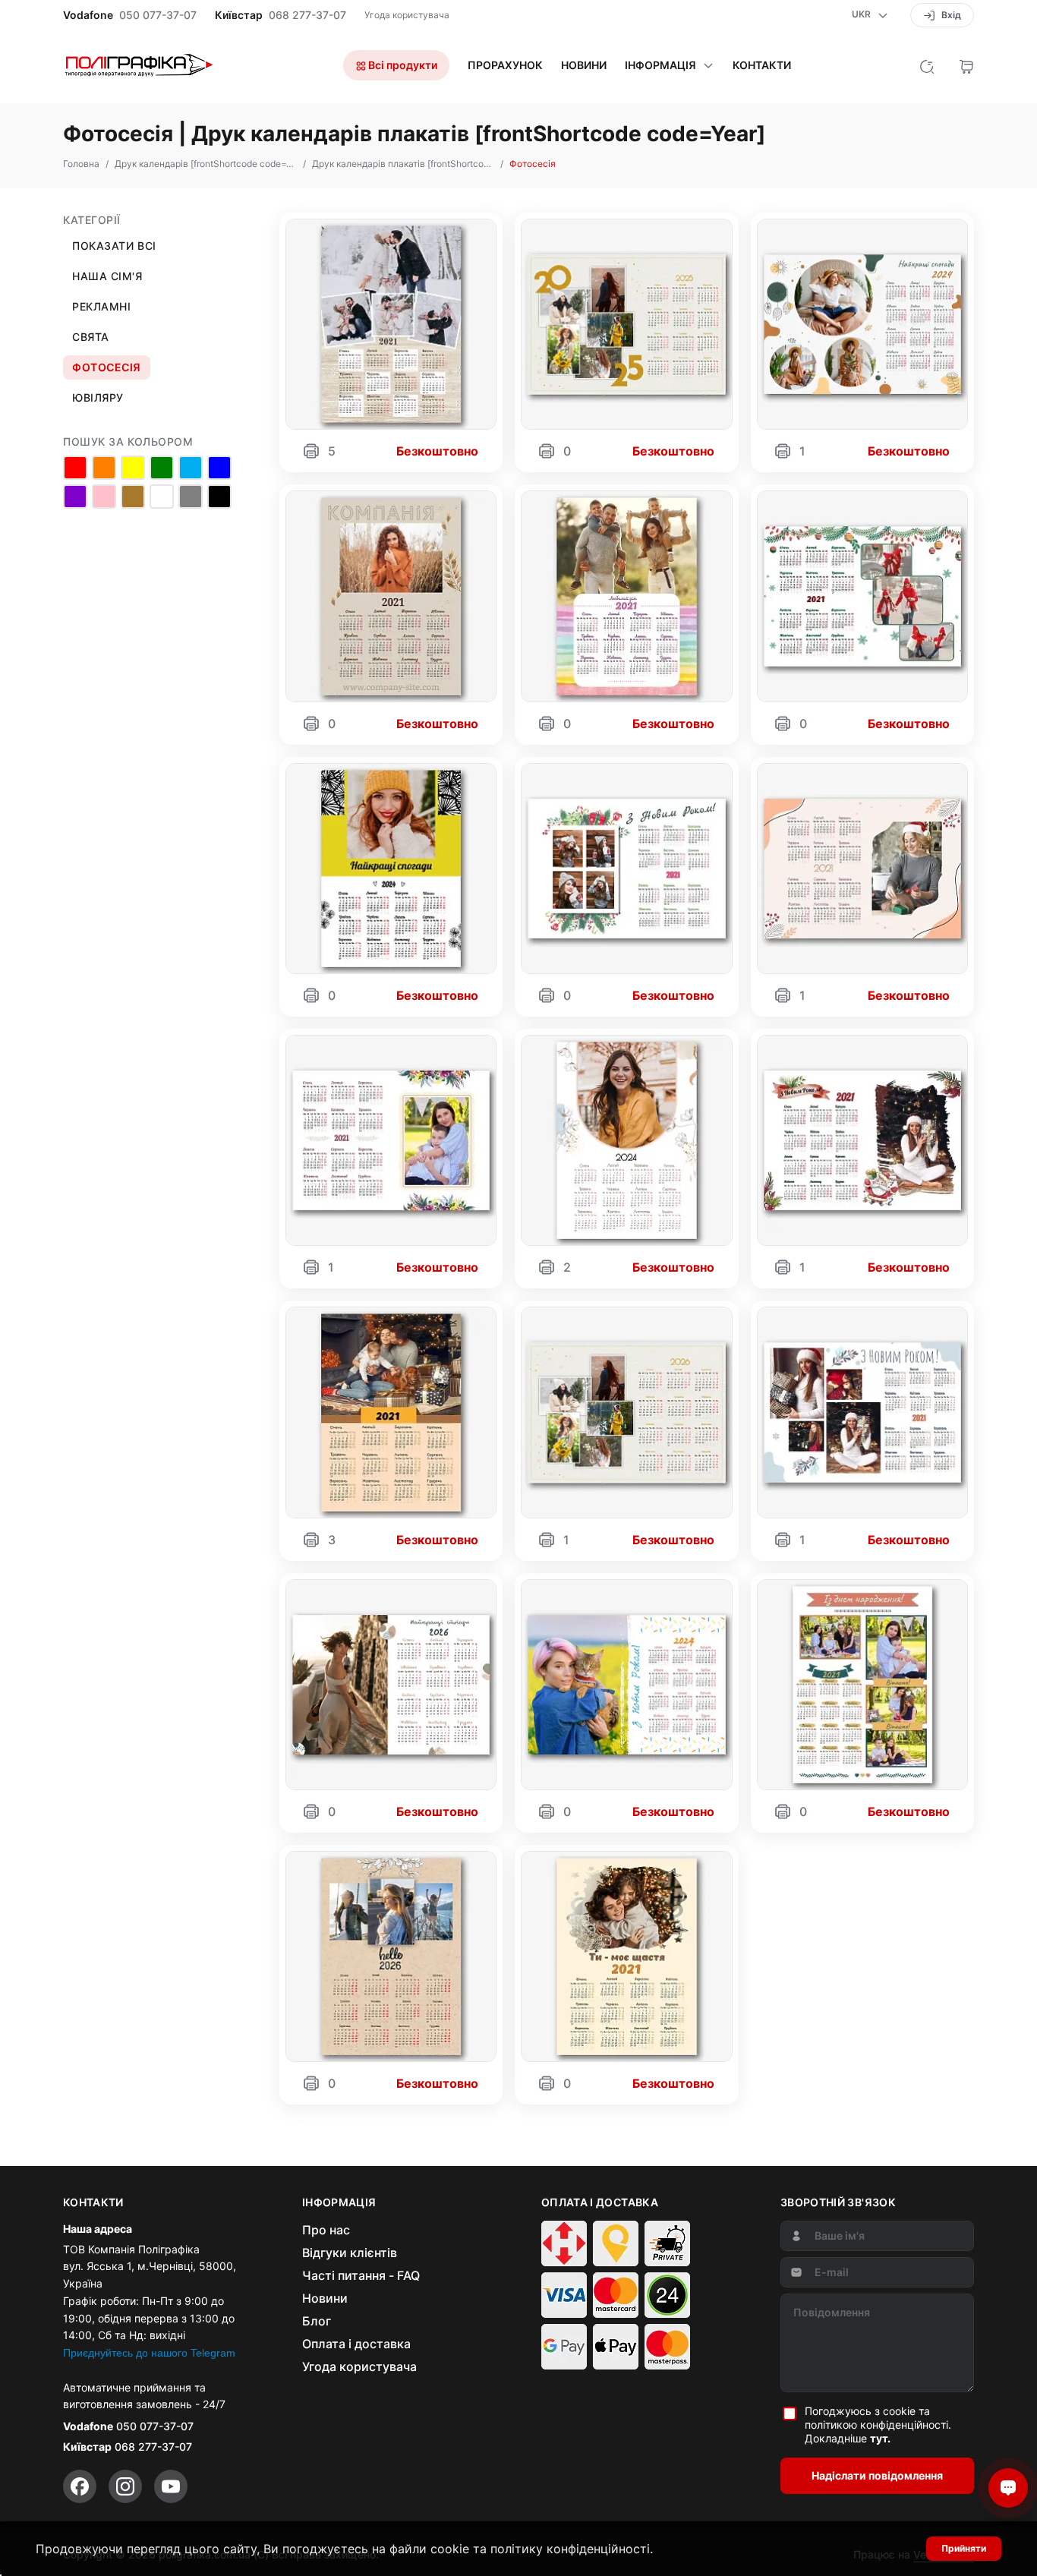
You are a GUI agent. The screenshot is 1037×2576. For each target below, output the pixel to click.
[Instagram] (125, 2486)
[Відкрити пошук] (927, 65)
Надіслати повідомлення (877, 2475)
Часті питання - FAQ (361, 2275)
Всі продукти (402, 65)
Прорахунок (505, 65)
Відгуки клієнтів (350, 2253)
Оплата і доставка (356, 2344)
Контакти (762, 65)
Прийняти (964, 2548)
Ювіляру (98, 397)
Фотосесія (107, 367)
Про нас (326, 2230)
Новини (584, 65)
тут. (880, 2438)
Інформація (660, 65)
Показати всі (114, 246)
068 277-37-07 (307, 15)
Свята (91, 337)
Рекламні (101, 306)
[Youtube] (171, 2486)
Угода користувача (407, 15)
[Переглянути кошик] (966, 65)
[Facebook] (80, 2486)
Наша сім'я (107, 276)
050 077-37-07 (158, 15)
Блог (317, 2321)
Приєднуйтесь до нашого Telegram (149, 2353)
